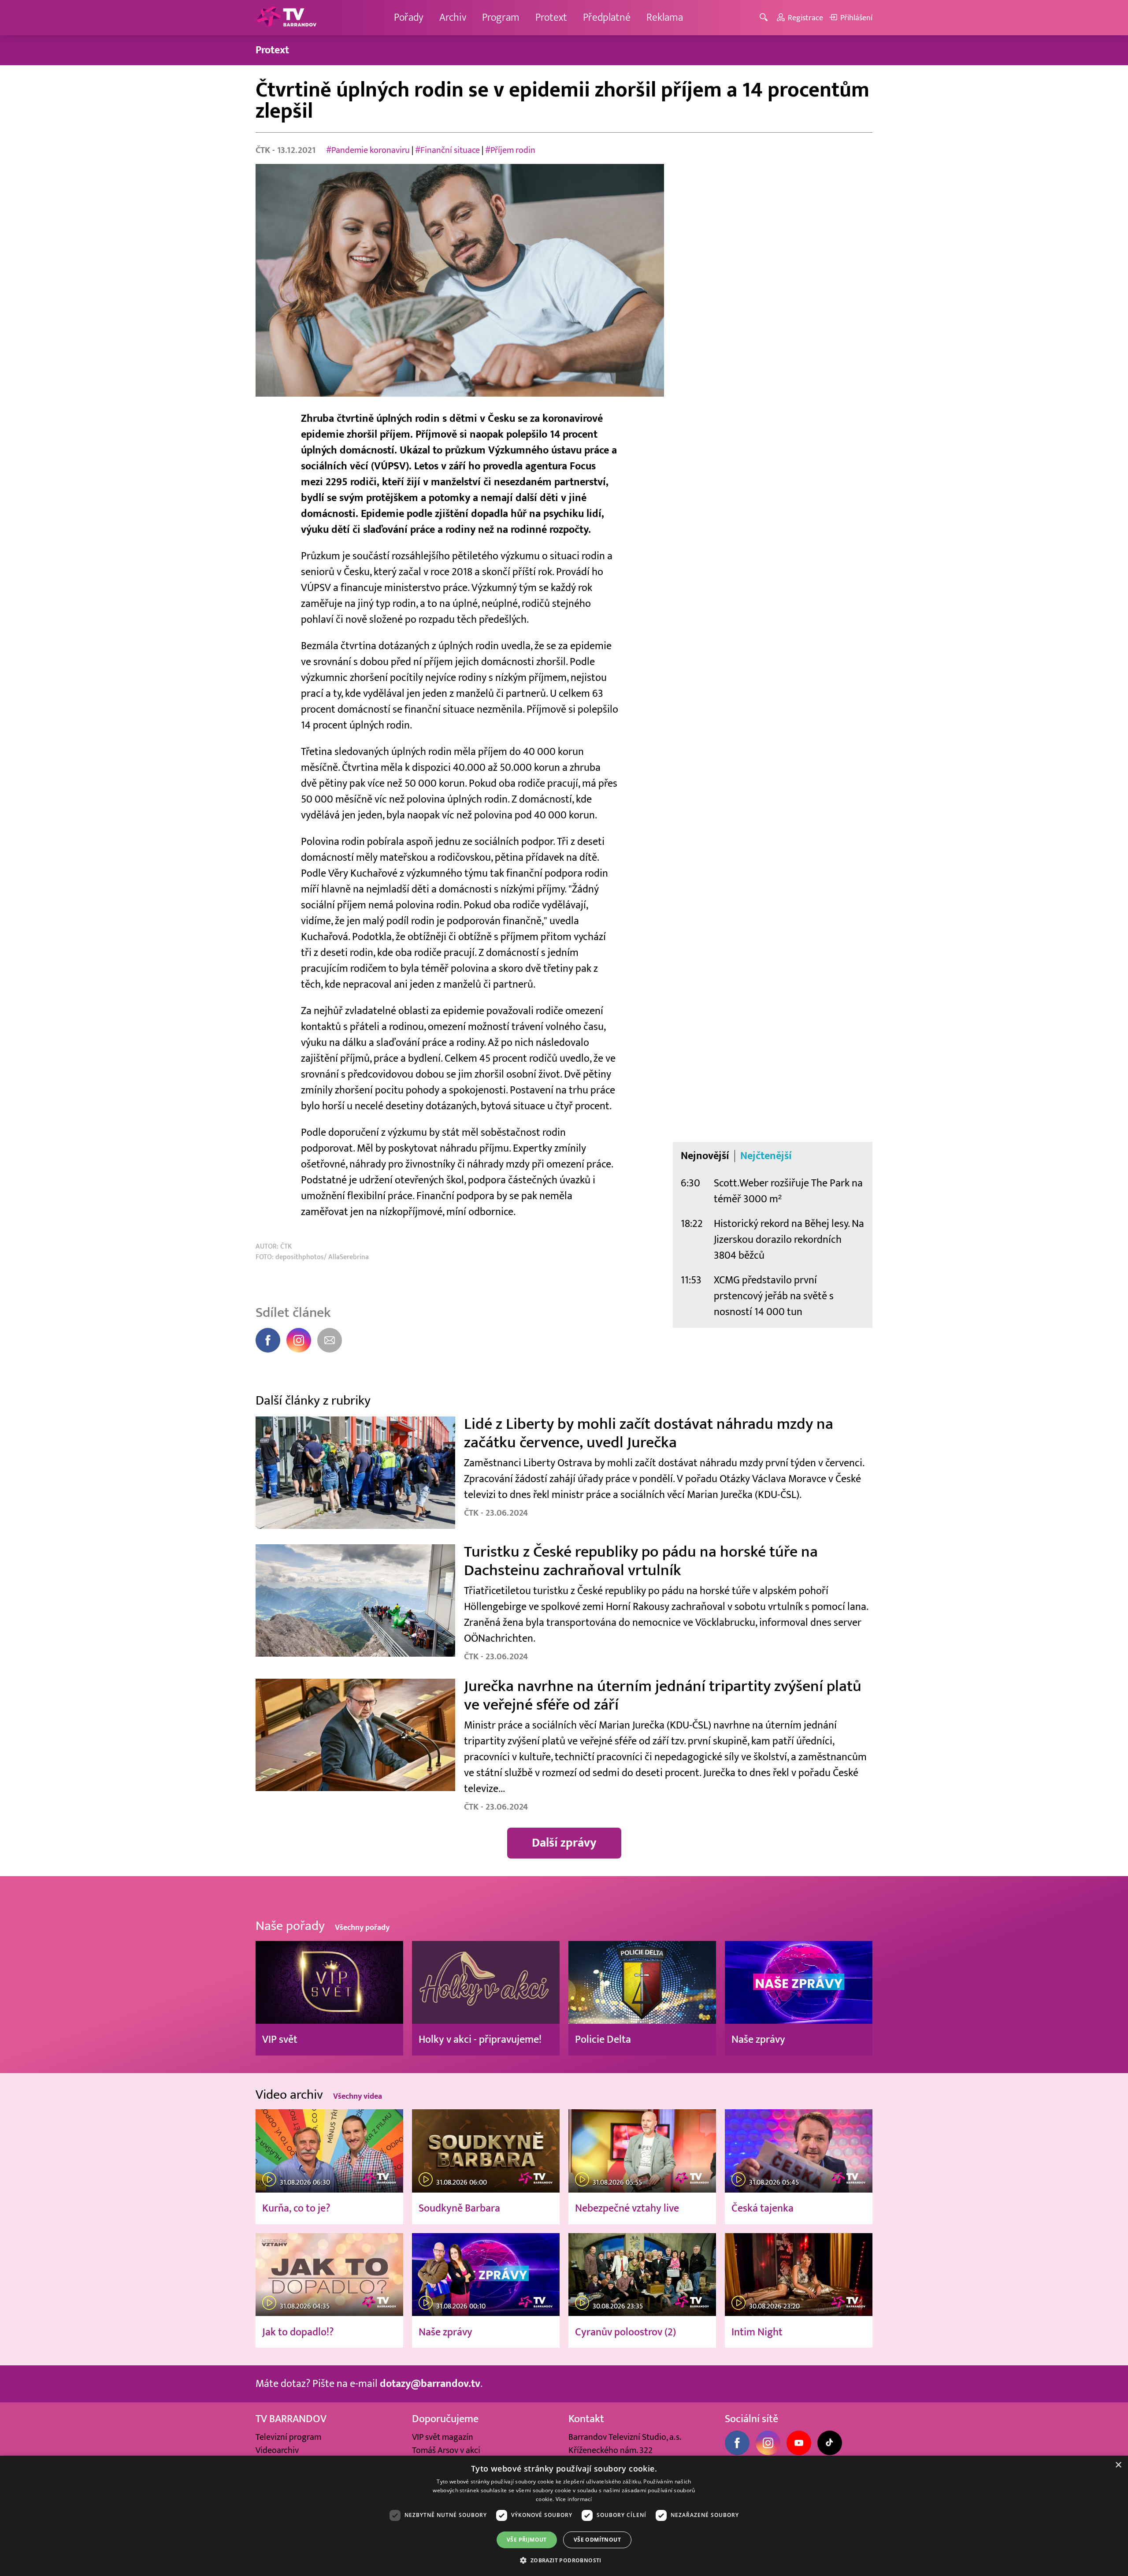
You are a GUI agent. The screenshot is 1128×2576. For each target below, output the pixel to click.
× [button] (1118, 2465)
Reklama (665, 17)
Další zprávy (564, 1843)
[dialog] (564, 2516)
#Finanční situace (447, 150)
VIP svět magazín (443, 2437)
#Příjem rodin (510, 150)
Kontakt (586, 2419)
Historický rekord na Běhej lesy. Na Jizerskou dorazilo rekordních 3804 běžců (789, 1240)
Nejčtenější (766, 1156)
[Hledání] (765, 18)
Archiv (453, 17)
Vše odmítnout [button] (597, 2540)
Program (501, 17)
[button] (564, 2560)
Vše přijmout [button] (527, 2540)
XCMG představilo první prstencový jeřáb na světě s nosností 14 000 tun (774, 1296)
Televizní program (288, 2437)
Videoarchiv (277, 2450)
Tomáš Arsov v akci (446, 2450)
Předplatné (607, 17)
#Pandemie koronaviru (368, 150)
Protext (551, 17)
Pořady (409, 17)
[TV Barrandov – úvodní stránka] (286, 18)
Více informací (574, 2499)
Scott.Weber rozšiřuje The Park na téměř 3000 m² (788, 1191)
